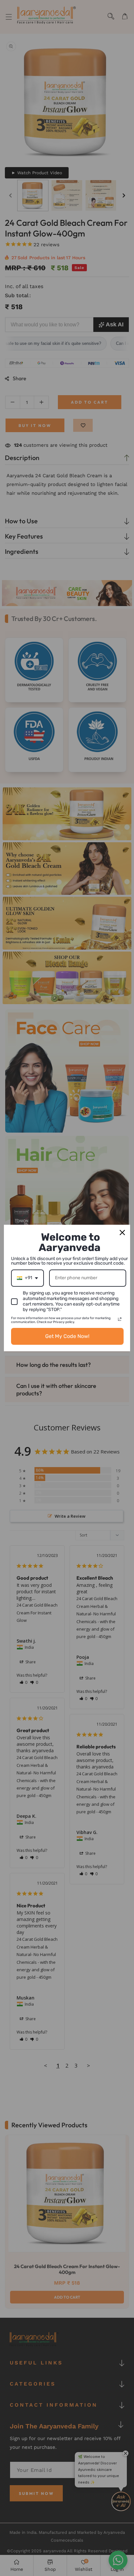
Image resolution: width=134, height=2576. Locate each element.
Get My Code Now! (67, 1336)
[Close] (122, 1233)
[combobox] (27, 1278)
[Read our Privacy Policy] (120, 1319)
